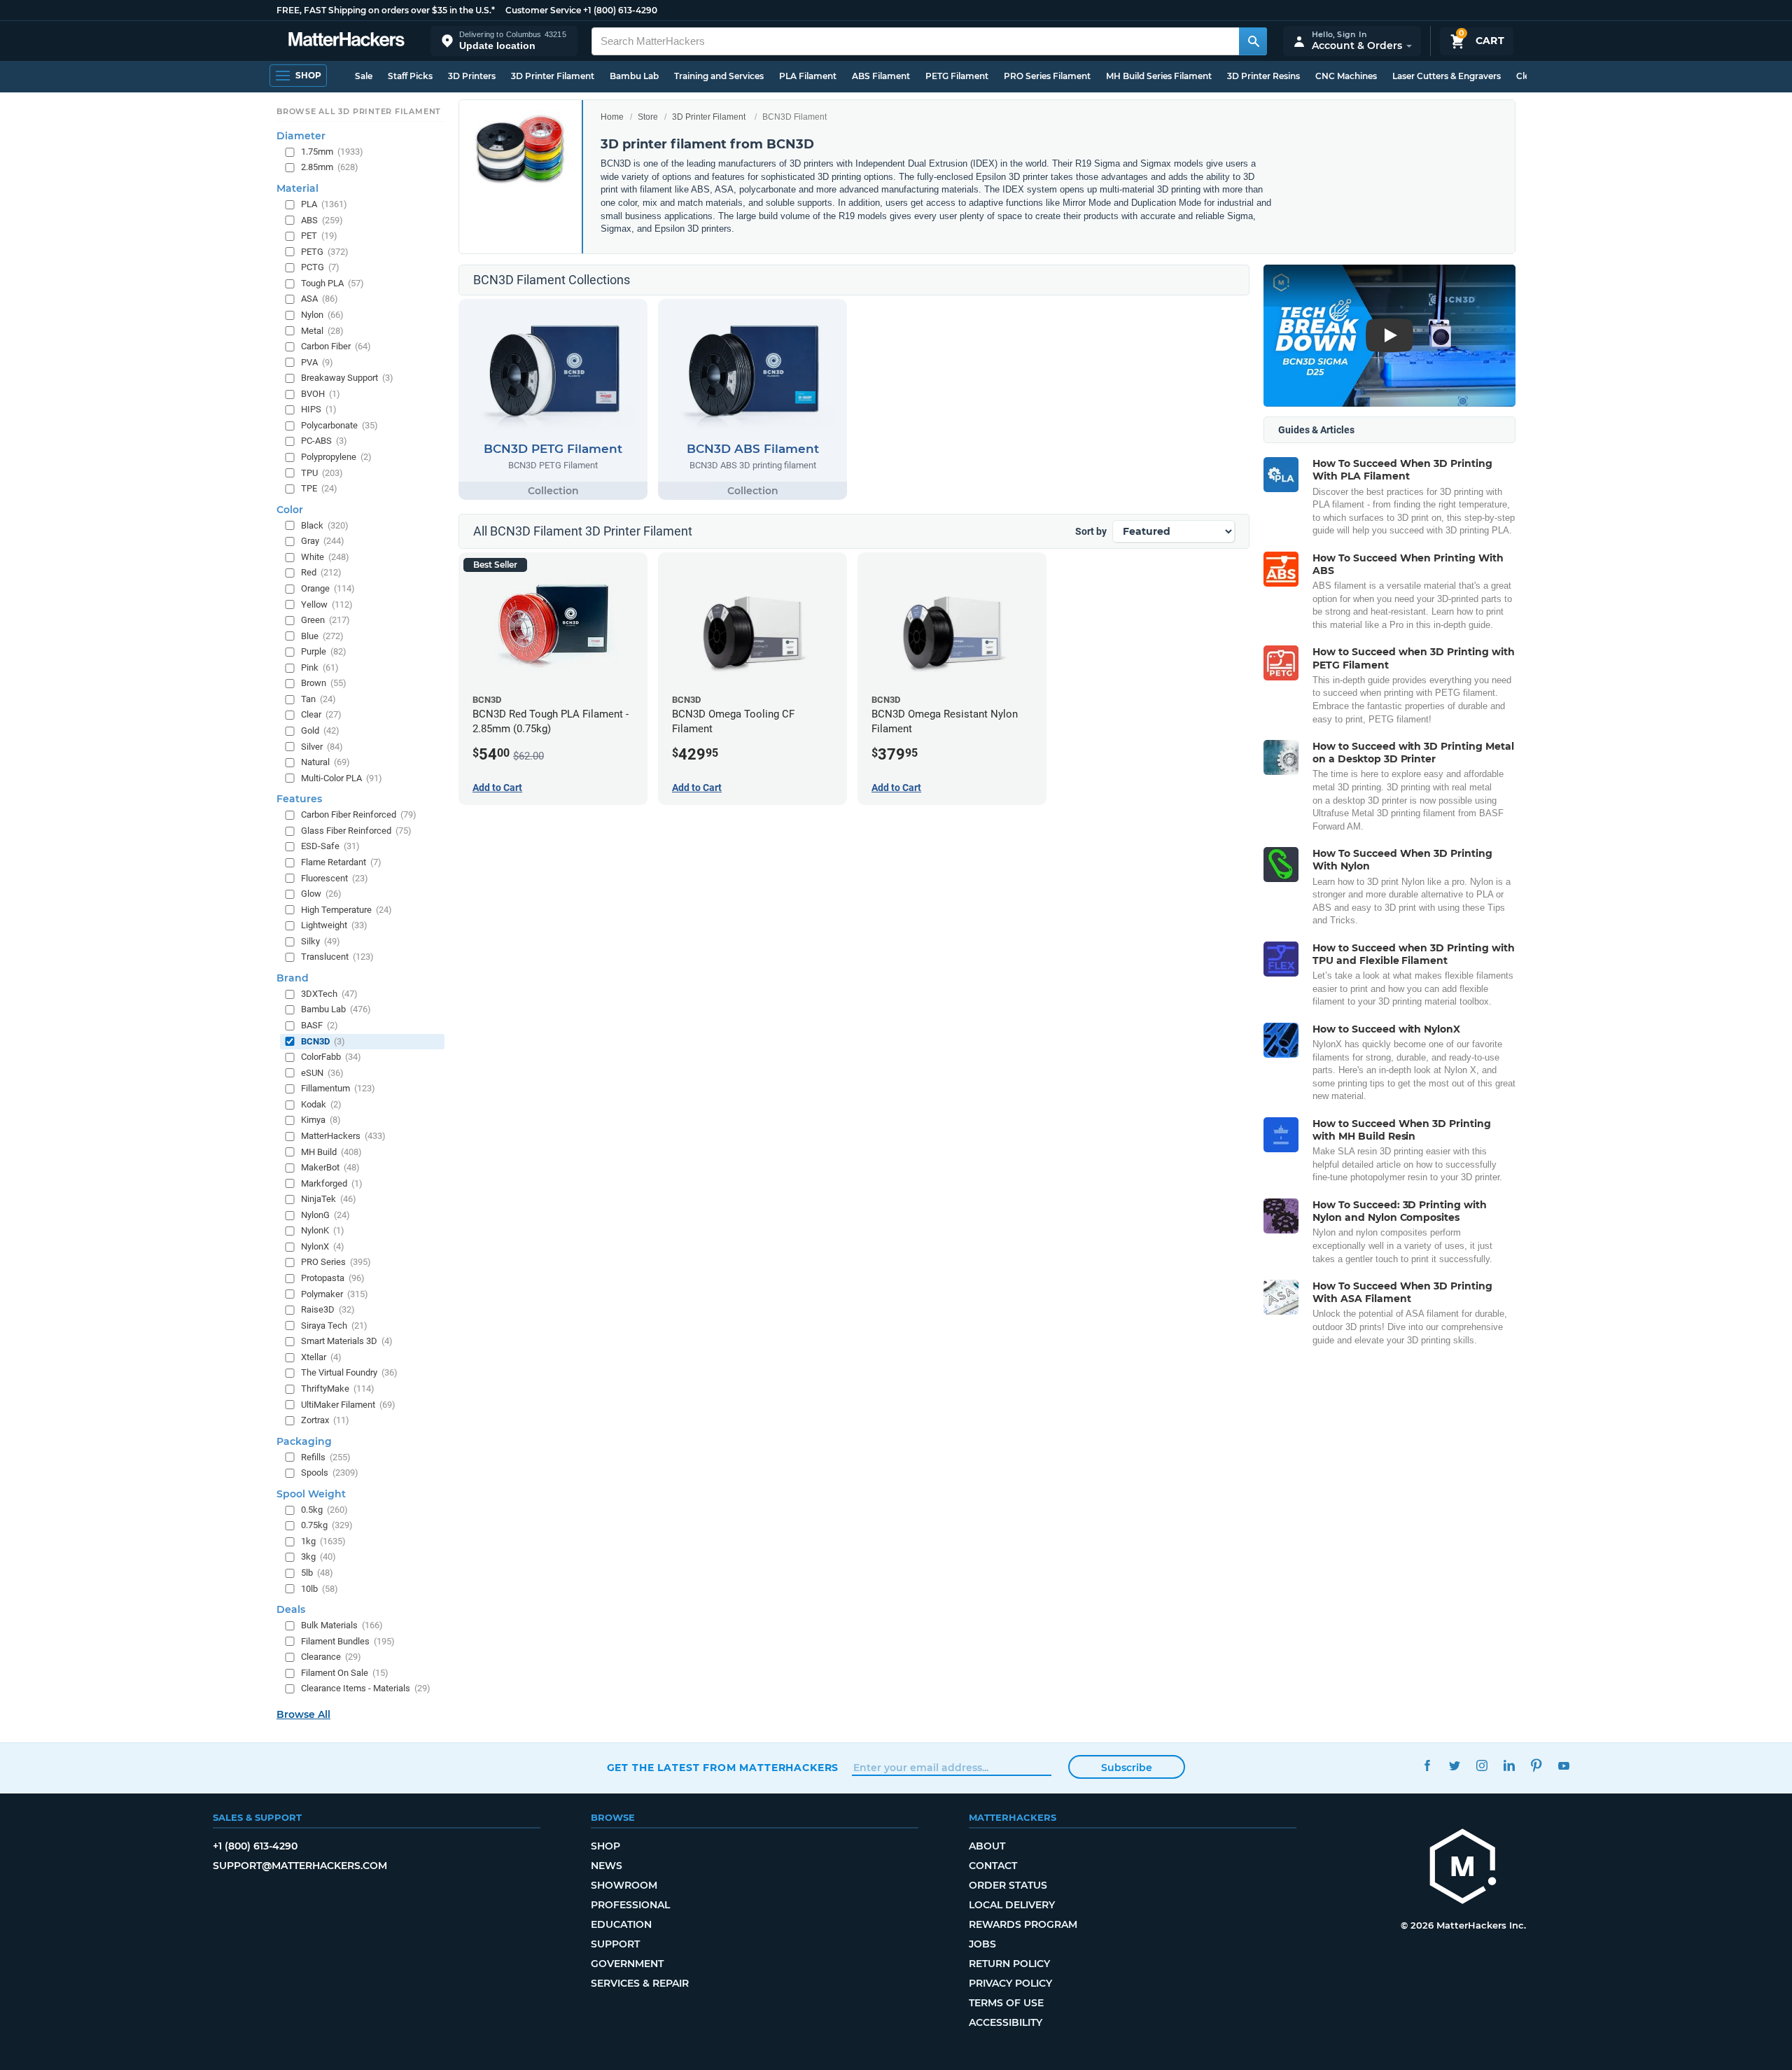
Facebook (1428, 1766)
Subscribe (1127, 1768)
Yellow (327, 604)
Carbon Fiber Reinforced (359, 814)
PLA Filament (808, 76)
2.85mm (330, 167)
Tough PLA (332, 283)
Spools (330, 1473)
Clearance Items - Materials (366, 1688)
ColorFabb (331, 1057)
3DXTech (329, 994)
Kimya (321, 1120)
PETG (325, 252)
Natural (325, 762)
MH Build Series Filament (1159, 76)
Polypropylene (336, 457)
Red (321, 572)
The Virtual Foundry (349, 1372)
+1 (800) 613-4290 (620, 10)
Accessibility (1006, 2022)
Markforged (332, 1183)
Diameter (301, 136)
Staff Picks (410, 76)
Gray (323, 541)
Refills (326, 1456)
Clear (321, 714)
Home (612, 117)
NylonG (325, 1215)
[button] (504, 41)
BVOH (321, 394)
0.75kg (327, 1525)
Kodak (321, 1104)
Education (621, 1924)
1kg (323, 1541)
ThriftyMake (338, 1389)
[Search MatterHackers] (1253, 41)
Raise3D (328, 1309)
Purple (324, 651)
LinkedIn (1510, 1766)
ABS (322, 219)
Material (297, 188)
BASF (320, 1025)
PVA (317, 362)
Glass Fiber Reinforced (356, 831)
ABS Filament (881, 76)
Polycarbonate (339, 425)
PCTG (320, 267)
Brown (324, 683)
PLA (324, 204)
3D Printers (472, 76)
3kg (318, 1557)
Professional (630, 1905)
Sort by (1091, 531)
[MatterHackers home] (346, 41)
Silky (321, 941)
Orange (328, 588)
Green (325, 620)
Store (648, 117)
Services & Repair (640, 1983)
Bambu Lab (634, 76)
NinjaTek (329, 1199)
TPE (319, 488)
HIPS (319, 409)
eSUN (322, 1073)
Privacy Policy (1010, 1983)
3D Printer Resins (1263, 76)
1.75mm (332, 152)
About (987, 1846)
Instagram (1482, 1766)
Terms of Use (1006, 2003)
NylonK (323, 1230)
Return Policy (1009, 1964)
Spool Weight (311, 1494)
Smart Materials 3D (347, 1341)
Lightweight (334, 925)
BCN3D (323, 1041)
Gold (320, 730)
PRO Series (336, 1262)
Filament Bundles (348, 1641)
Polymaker (335, 1293)
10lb (320, 1588)
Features (299, 799)
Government (627, 1964)
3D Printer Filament (553, 76)
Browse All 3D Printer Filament (359, 111)
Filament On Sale (345, 1673)
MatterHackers (343, 1136)
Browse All (303, 1714)
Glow (321, 894)
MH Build (331, 1151)
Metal (322, 330)
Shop (605, 1846)
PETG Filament (957, 76)
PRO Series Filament (1047, 76)
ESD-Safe (330, 846)
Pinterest (1537, 1766)
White (325, 557)
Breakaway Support (347, 378)
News (607, 1866)
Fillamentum (338, 1088)
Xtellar (321, 1357)
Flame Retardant (341, 862)
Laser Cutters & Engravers (1447, 76)
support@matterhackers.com (300, 1866)
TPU (322, 472)
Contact (993, 1866)
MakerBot (330, 1167)
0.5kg (324, 1510)
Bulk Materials (342, 1625)
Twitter (1455, 1766)
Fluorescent (335, 877)
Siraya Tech (334, 1326)
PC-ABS (324, 441)
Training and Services (719, 76)
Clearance (331, 1657)
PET (319, 236)
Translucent (337, 957)
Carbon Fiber (336, 346)
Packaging (304, 1441)
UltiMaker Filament (348, 1404)
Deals (291, 1609)
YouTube (1564, 1766)
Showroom (624, 1885)
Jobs (982, 1944)
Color (290, 510)
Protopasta (333, 1278)
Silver (322, 746)
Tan (318, 699)
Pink (320, 667)
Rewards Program (1023, 1924)
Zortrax (325, 1420)
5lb (317, 1573)
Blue (322, 635)
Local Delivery (1012, 1905)
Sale (364, 76)
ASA (320, 299)
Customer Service (543, 10)
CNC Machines (1346, 76)
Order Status (1008, 1885)
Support (615, 1944)
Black (325, 525)
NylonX (323, 1246)
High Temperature (346, 909)
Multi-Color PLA (342, 778)
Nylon (322, 315)
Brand (293, 978)
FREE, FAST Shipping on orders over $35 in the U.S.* (386, 10)
